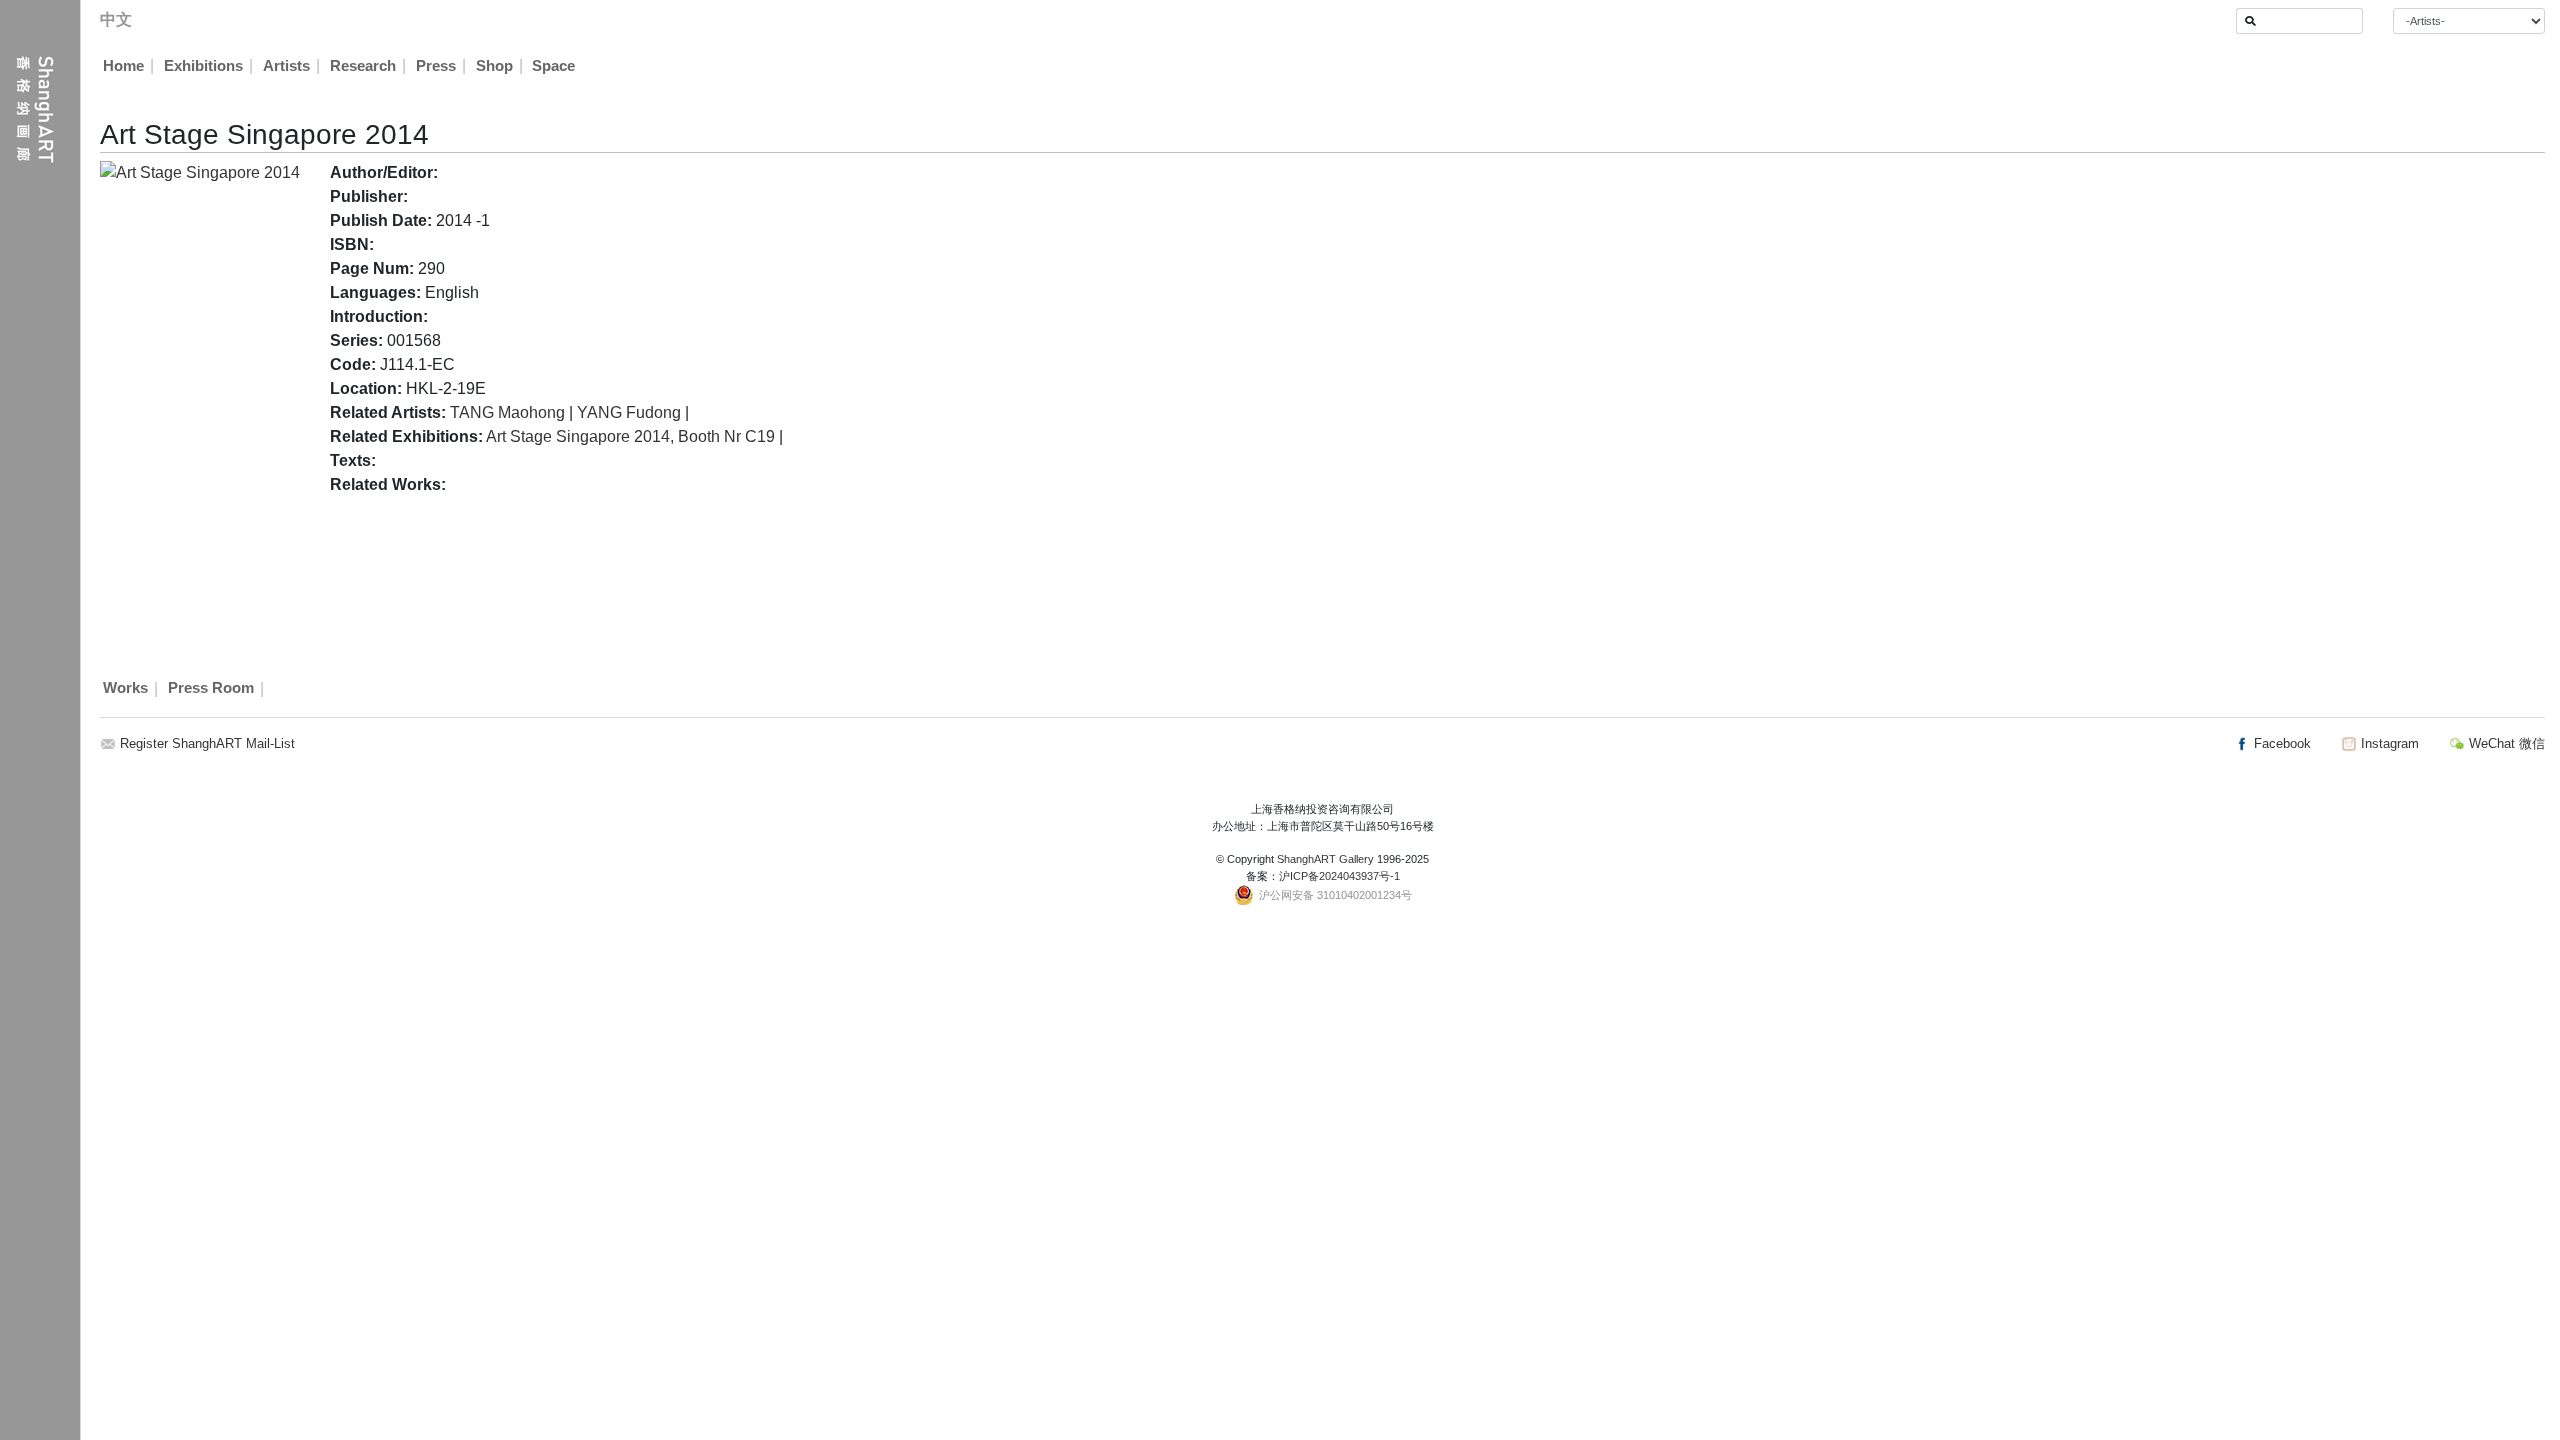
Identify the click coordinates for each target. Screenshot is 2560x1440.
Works (125, 689)
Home (123, 66)
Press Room (211, 689)
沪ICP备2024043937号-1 (1339, 876)
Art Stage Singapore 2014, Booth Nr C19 (630, 436)
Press (436, 66)
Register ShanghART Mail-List (207, 743)
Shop (494, 66)
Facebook (2280, 743)
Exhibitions (203, 66)
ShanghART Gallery (1325, 859)
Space (553, 66)
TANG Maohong (507, 412)
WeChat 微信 (2505, 743)
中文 (116, 19)
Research (363, 66)
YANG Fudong (629, 412)
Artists (286, 66)
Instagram (2388, 743)
